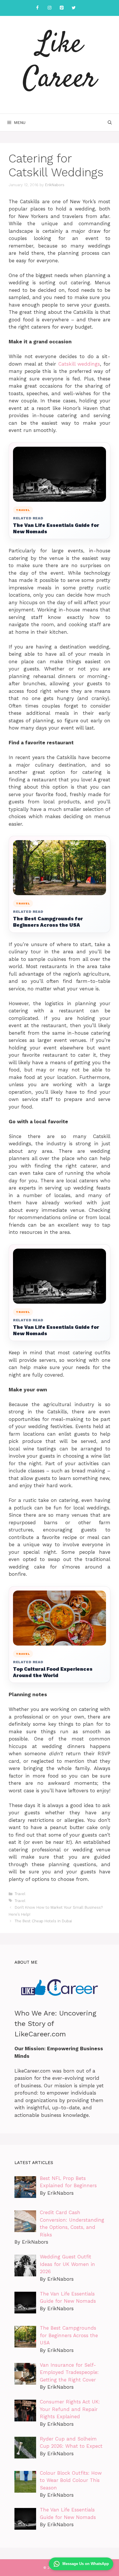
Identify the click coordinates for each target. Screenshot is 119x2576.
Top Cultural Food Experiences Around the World (53, 1672)
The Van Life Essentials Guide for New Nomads (56, 528)
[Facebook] (37, 8)
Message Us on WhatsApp (86, 2564)
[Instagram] (49, 8)
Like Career (60, 62)
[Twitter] (74, 8)
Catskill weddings (79, 364)
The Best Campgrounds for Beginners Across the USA (48, 922)
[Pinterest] (62, 8)
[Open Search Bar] (110, 122)
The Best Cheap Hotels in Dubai (43, 1921)
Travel (20, 1894)
